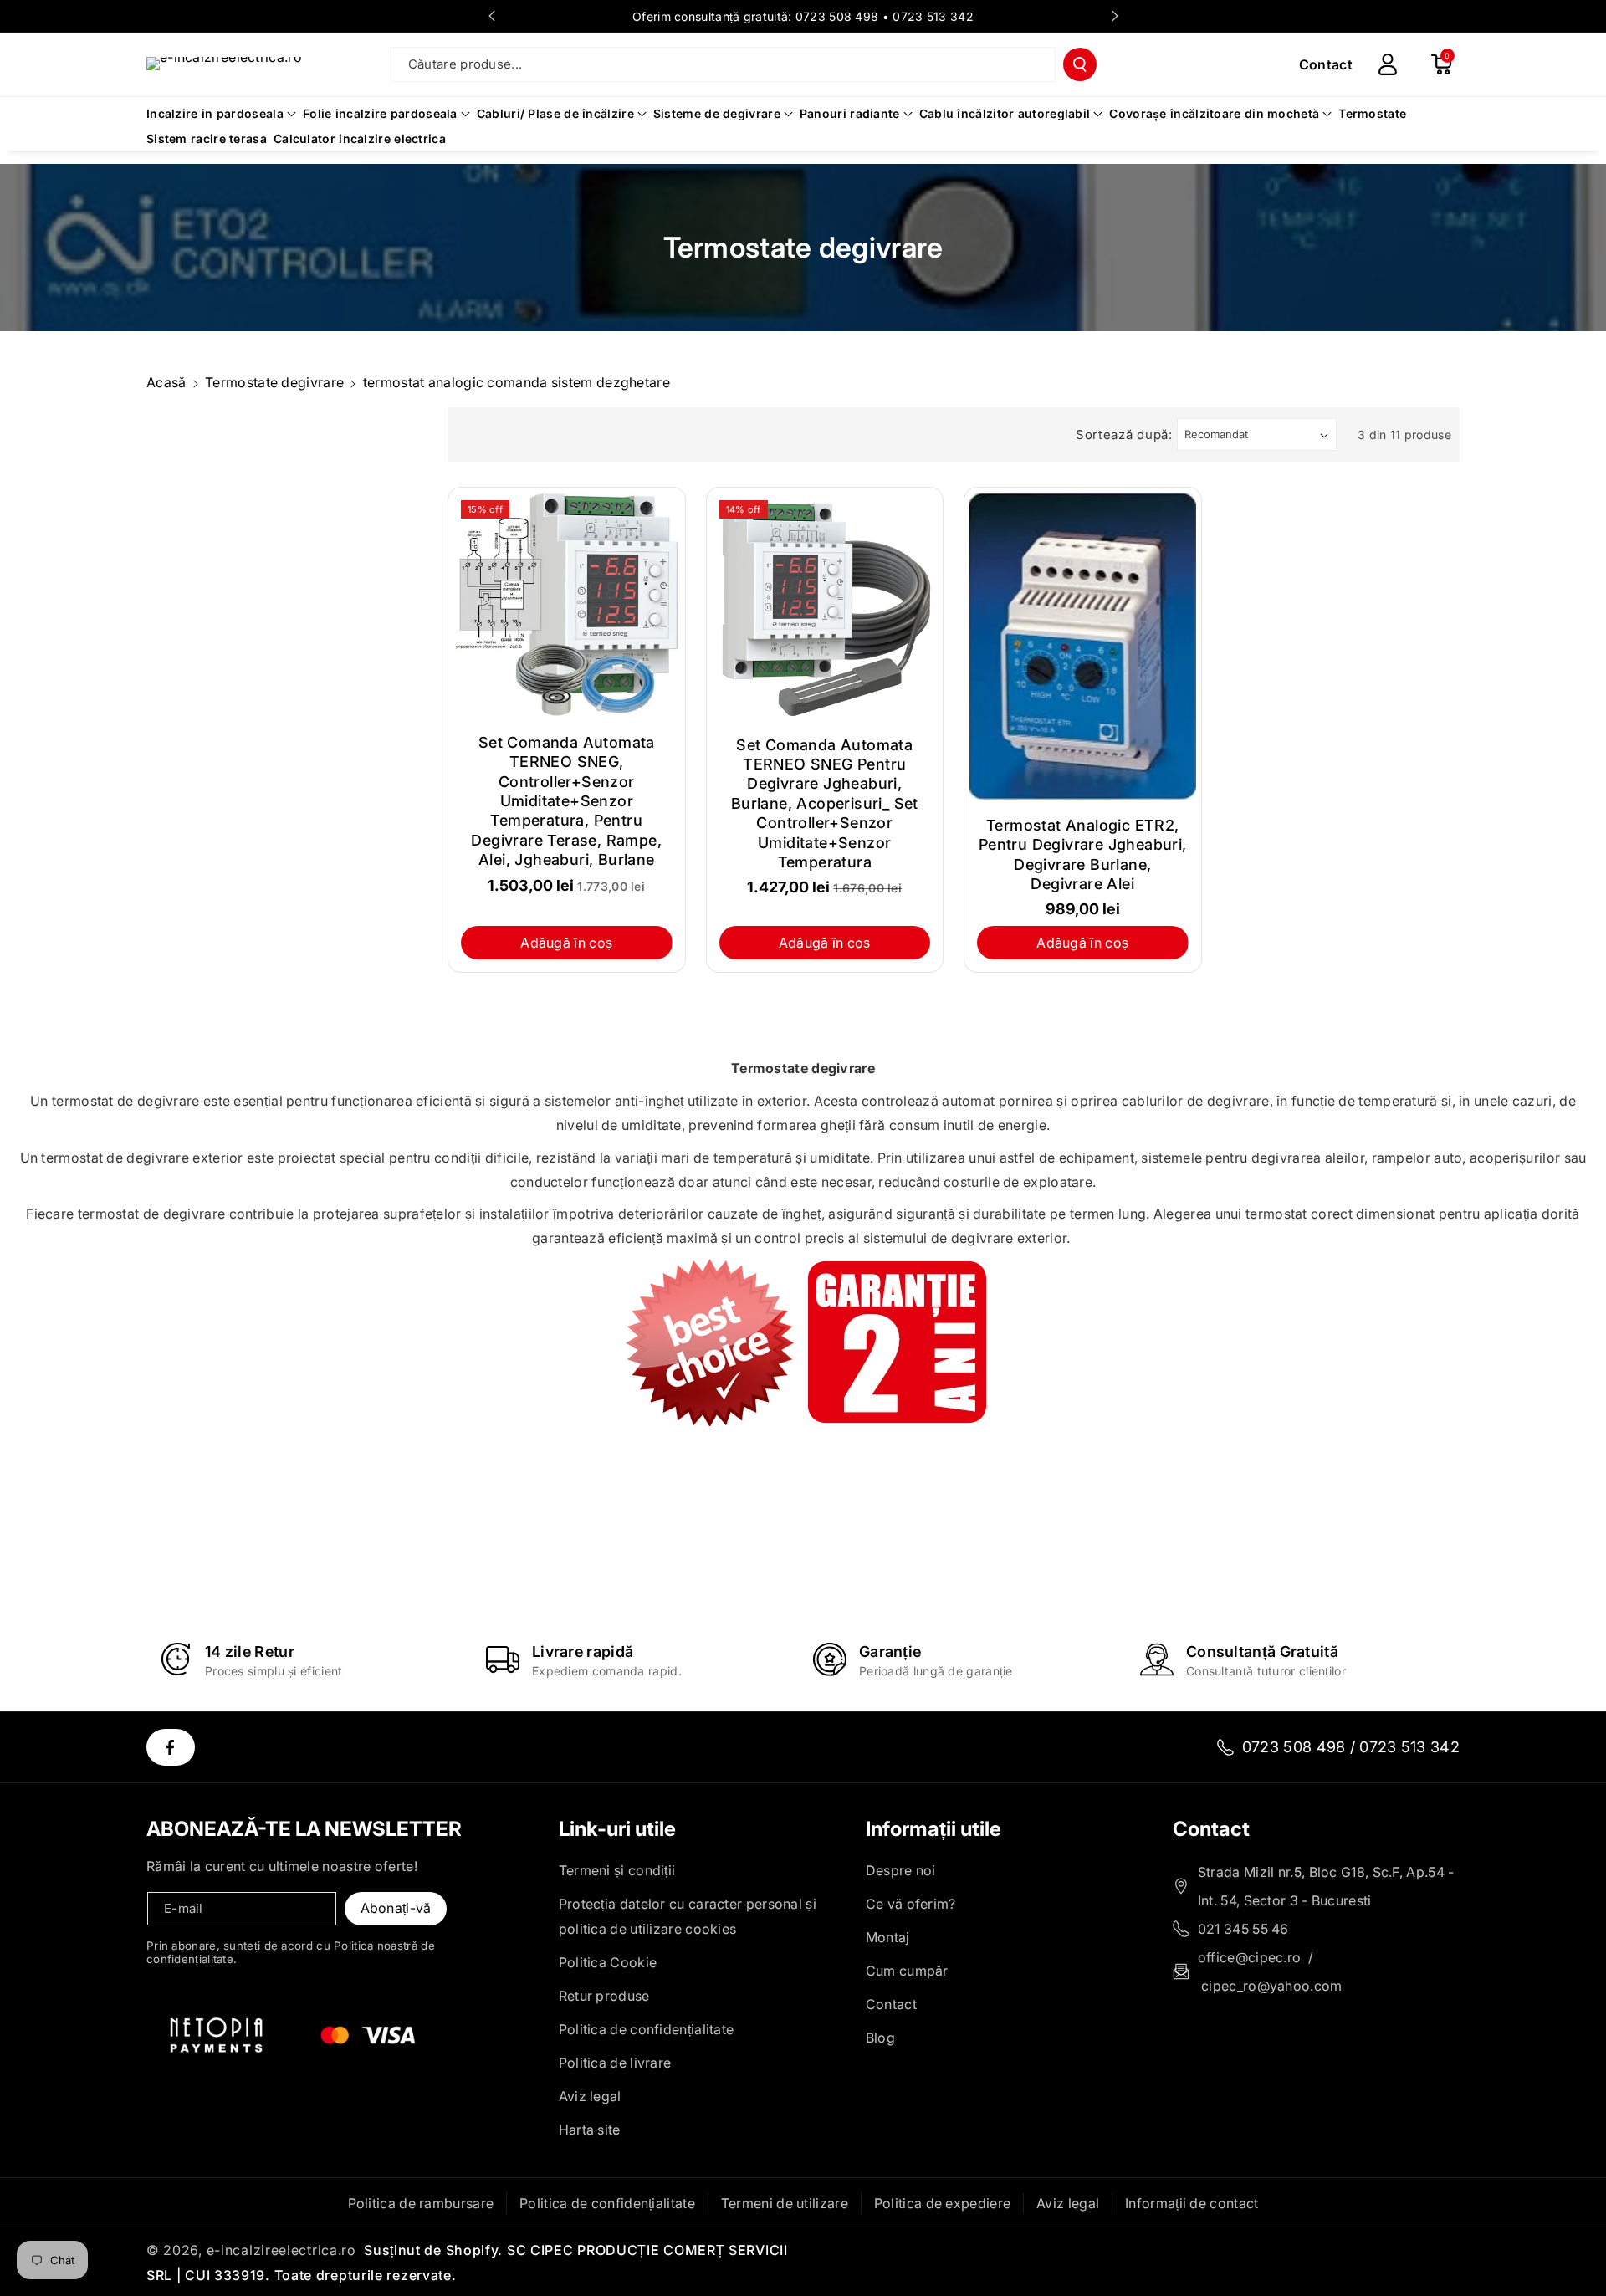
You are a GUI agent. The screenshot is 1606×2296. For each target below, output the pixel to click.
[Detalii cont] (1388, 64)
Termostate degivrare (274, 382)
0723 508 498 (837, 16)
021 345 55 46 (1243, 1929)
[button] (1441, 64)
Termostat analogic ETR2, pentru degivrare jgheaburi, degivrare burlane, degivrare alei (1083, 854)
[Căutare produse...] (1080, 64)
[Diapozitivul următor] (1115, 16)
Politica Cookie (608, 1962)
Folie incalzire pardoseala (380, 113)
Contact (891, 2004)
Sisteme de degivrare (717, 113)
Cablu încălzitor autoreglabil (1005, 113)
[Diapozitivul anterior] (492, 16)
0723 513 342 (933, 16)
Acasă (166, 382)
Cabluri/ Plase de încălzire (555, 113)
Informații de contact (1192, 2203)
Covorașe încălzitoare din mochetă (1214, 113)
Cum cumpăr (907, 1971)
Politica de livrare (615, 2063)
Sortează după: (1124, 435)
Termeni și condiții (617, 1870)
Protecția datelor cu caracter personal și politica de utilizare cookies (688, 1916)
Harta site (590, 2130)
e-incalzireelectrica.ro (281, 2250)
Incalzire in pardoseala (215, 113)
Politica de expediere (942, 2203)
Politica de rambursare (421, 2203)
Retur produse (604, 1996)
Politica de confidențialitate (647, 2029)
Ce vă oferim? (911, 1904)
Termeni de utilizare (785, 2203)
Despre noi (901, 1870)
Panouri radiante (850, 113)
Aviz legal (590, 2096)
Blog (880, 2038)
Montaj (888, 1937)
